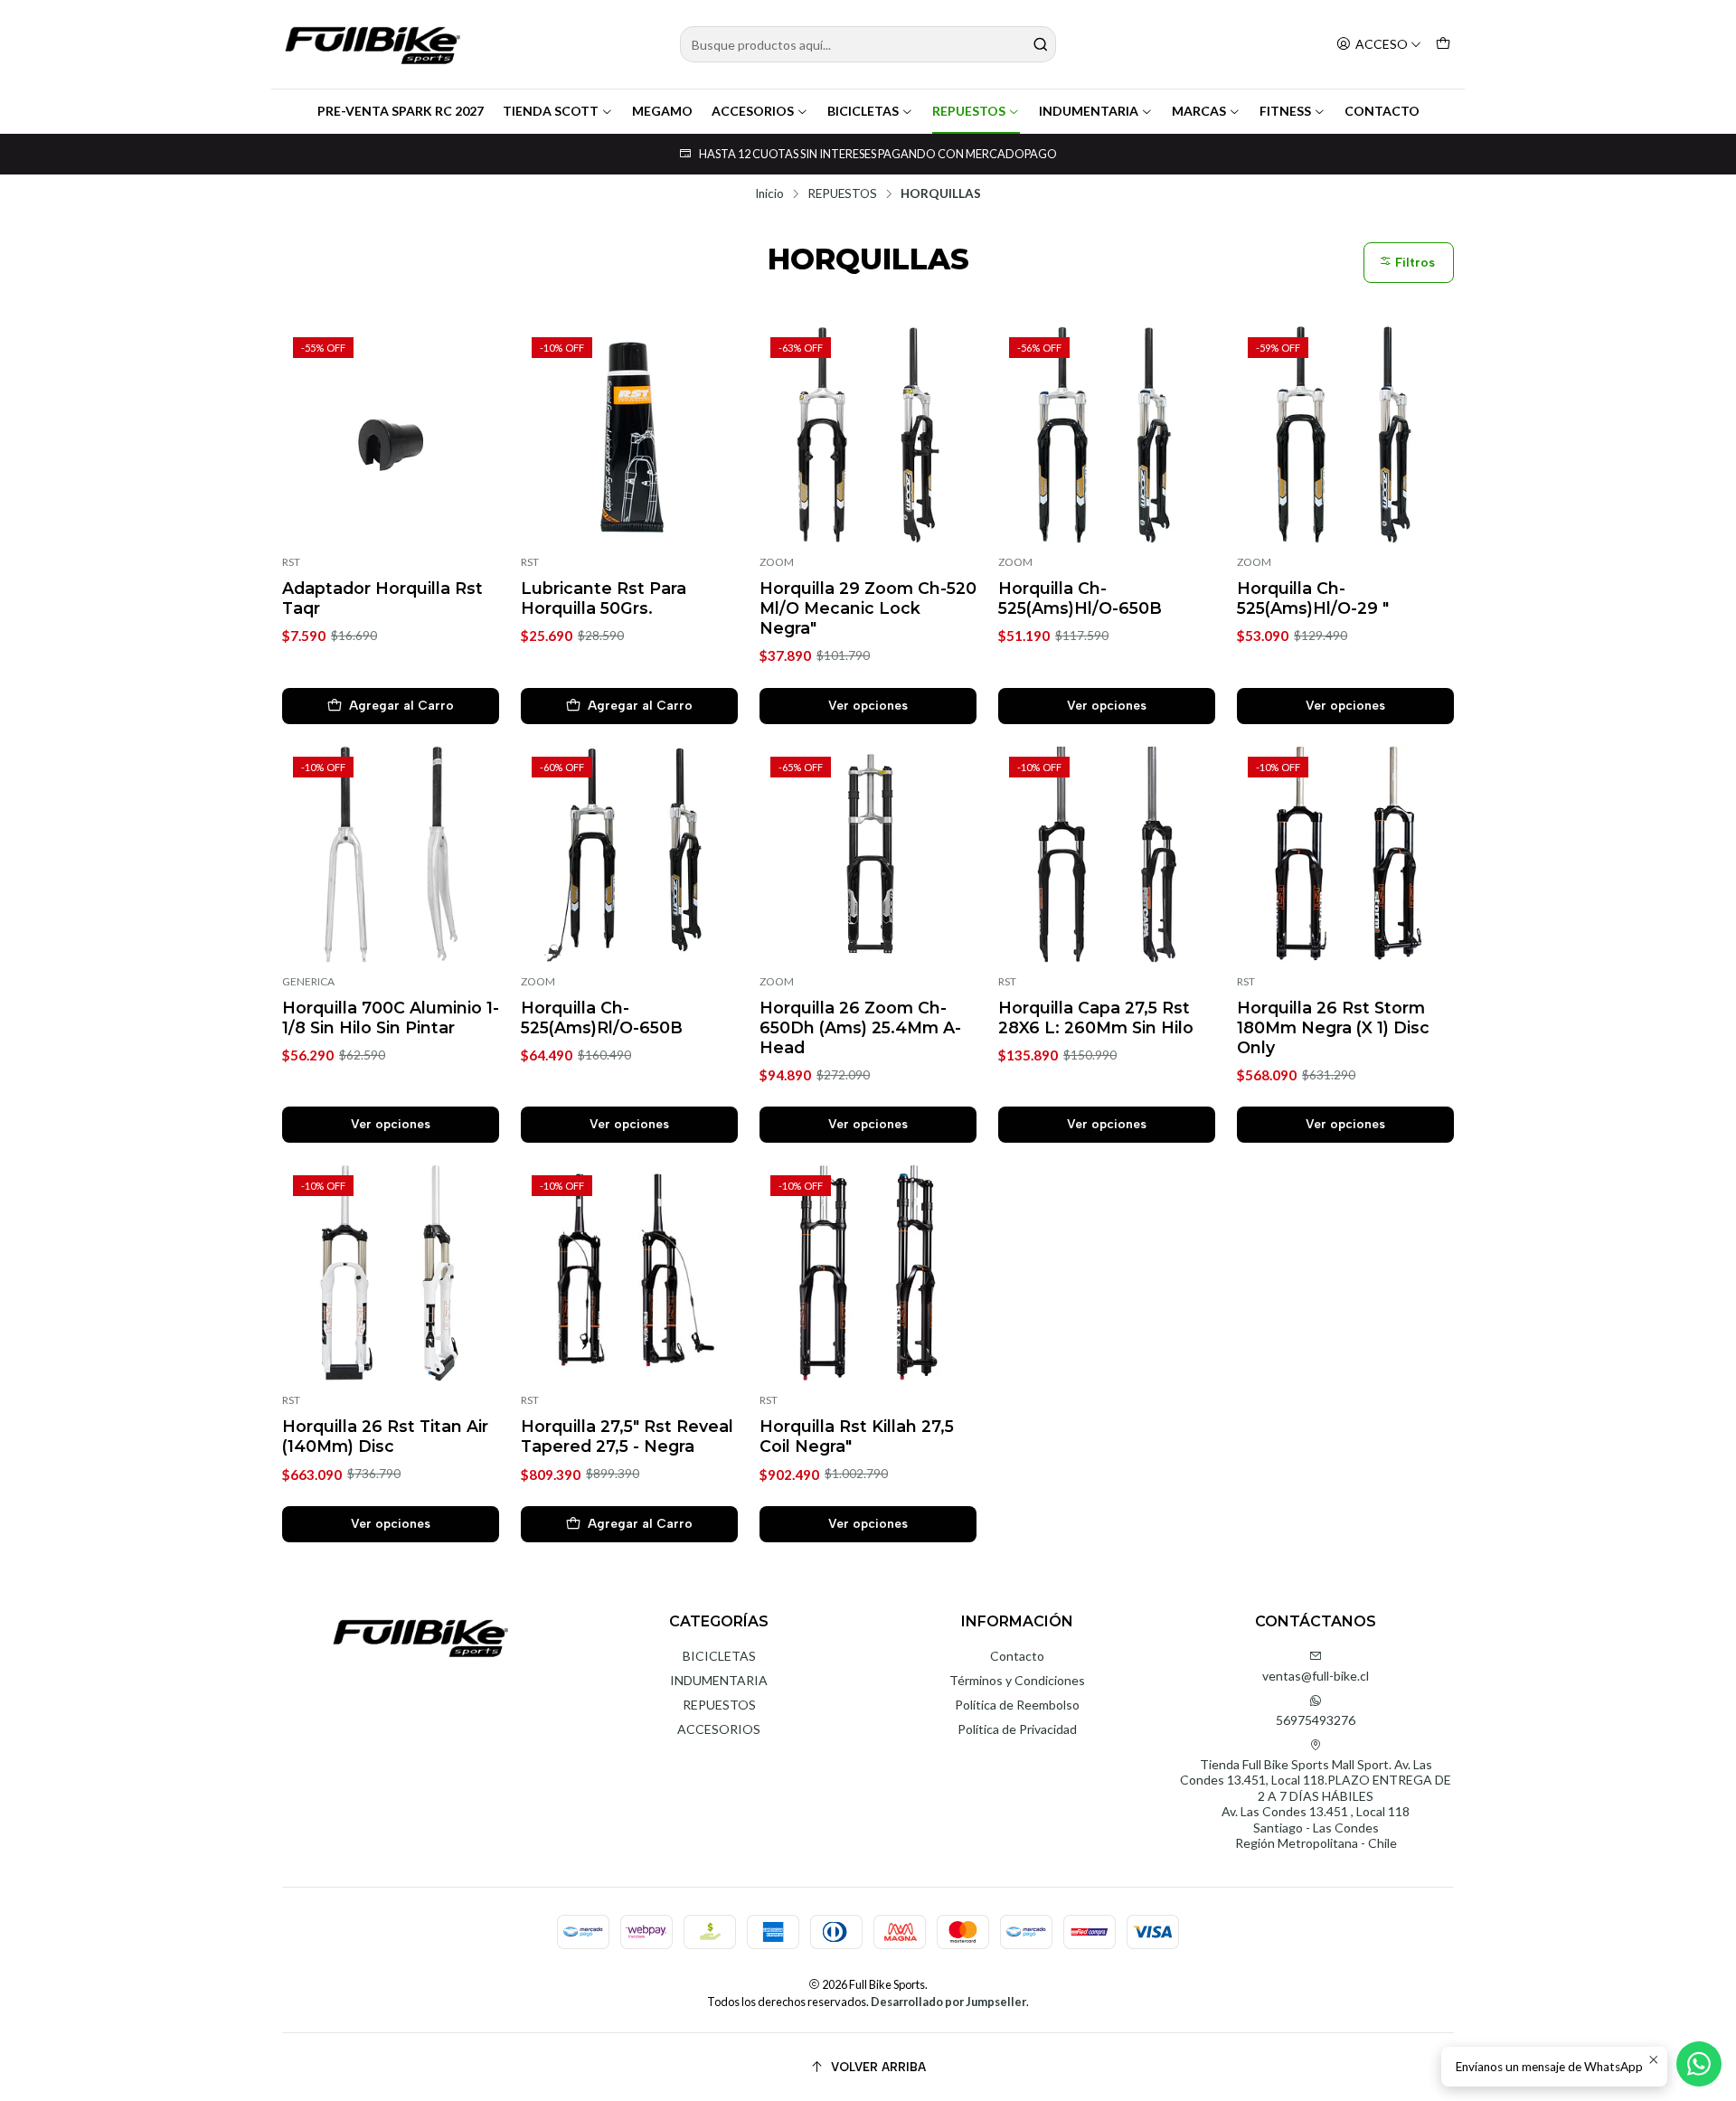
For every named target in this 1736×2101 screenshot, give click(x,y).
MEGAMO (662, 111)
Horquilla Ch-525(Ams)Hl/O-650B (1080, 598)
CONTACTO (1382, 111)
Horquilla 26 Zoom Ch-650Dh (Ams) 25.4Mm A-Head (860, 1027)
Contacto (1017, 1656)
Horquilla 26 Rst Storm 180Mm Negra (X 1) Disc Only (1333, 1027)
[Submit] (1041, 44)
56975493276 (1316, 1720)
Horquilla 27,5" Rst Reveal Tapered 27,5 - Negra (627, 1436)
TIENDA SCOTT (551, 111)
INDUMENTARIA (1089, 111)
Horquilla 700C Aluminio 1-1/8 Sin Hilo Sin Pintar (391, 1018)
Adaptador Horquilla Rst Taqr (382, 598)
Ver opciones (868, 705)
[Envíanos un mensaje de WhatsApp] (1699, 2064)
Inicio (769, 194)
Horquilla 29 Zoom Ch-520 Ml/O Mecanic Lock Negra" (868, 608)
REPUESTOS (969, 111)
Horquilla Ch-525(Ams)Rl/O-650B (602, 1018)
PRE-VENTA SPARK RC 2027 (401, 111)
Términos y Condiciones (1017, 1680)
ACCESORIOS (753, 111)
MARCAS (1199, 111)
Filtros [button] (1413, 263)
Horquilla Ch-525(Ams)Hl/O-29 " (1313, 598)
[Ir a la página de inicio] (373, 44)
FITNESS (1285, 111)
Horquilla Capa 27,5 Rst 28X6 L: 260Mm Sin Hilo (1096, 1018)
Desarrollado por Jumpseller (948, 2002)
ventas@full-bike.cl (1316, 1676)
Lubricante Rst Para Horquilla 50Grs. (604, 598)
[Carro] (1443, 45)
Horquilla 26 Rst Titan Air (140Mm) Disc (385, 1436)
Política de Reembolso (1017, 1705)
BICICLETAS (863, 111)
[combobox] (868, 44)
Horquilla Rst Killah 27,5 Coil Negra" (857, 1436)
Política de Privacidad (1017, 1729)
